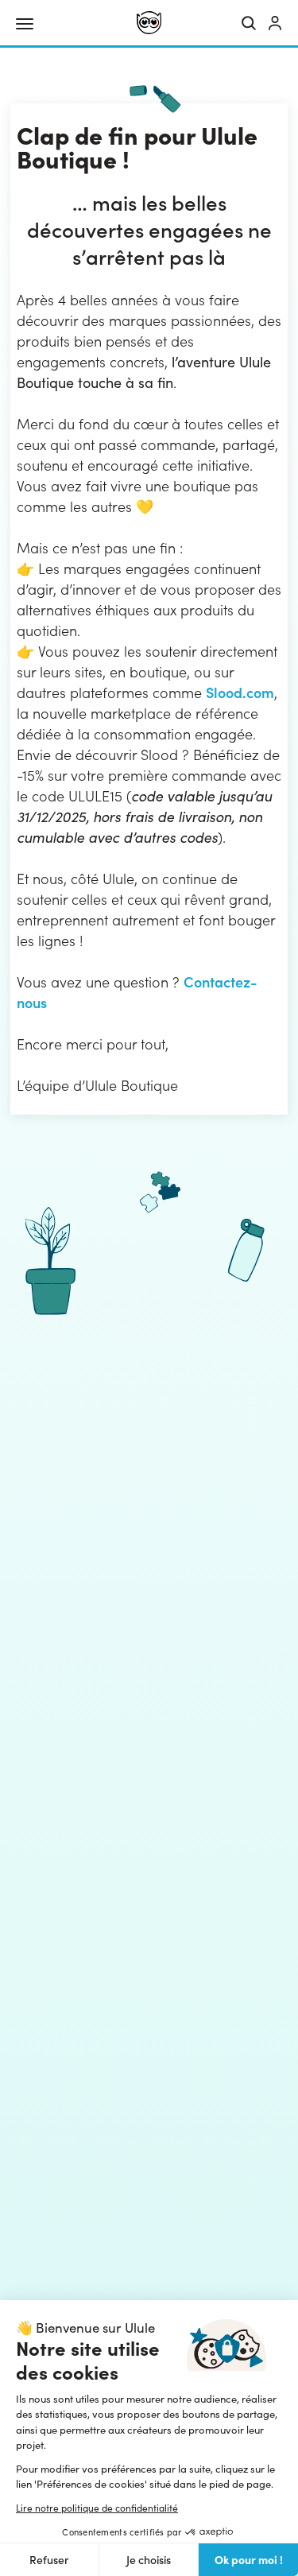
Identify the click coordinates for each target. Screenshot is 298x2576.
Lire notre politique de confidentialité (97, 2508)
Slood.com (240, 692)
